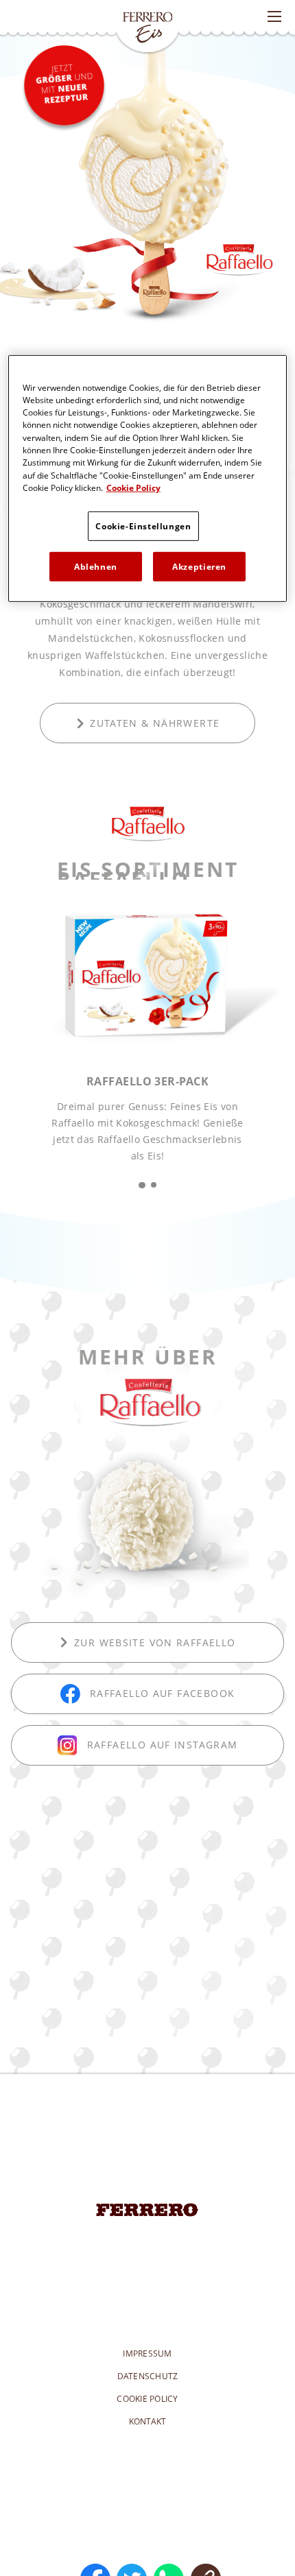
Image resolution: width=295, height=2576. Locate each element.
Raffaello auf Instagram (163, 1745)
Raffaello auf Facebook (162, 1693)
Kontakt (148, 2421)
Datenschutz (148, 2376)
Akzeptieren (199, 567)
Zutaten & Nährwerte (155, 723)
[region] (148, 478)
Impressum (147, 2354)
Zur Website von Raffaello (155, 1642)
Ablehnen (96, 567)
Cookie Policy (147, 2399)
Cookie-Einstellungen (143, 526)
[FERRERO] (147, 2210)
